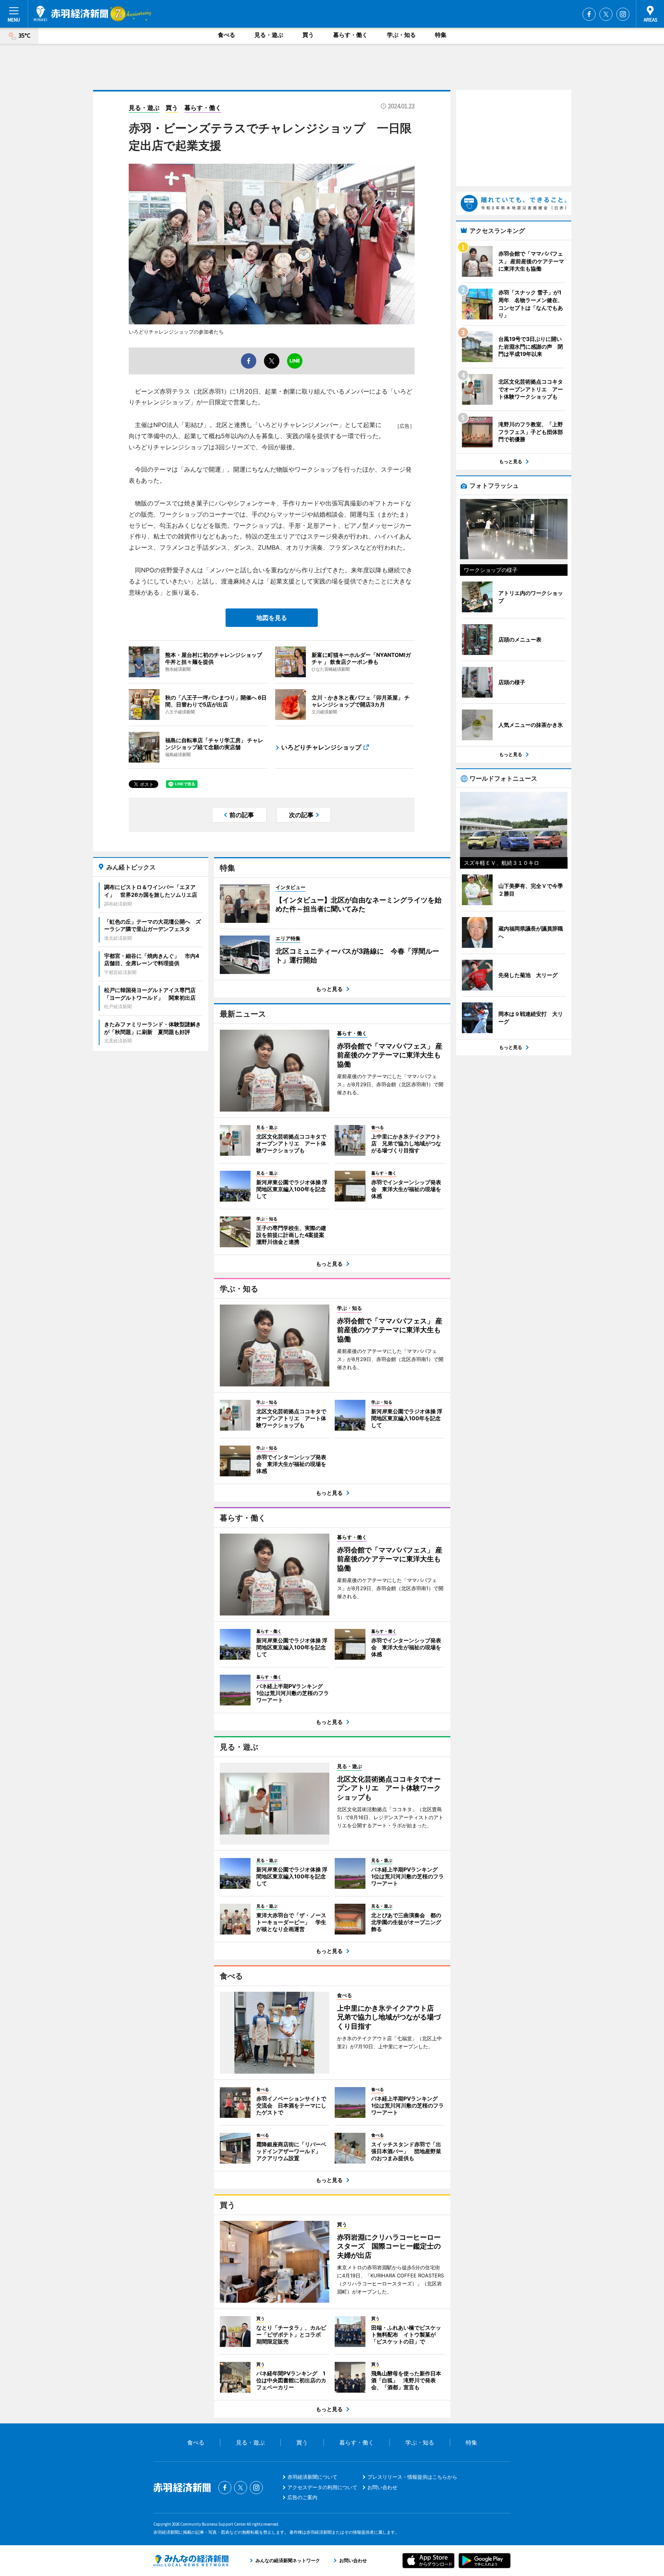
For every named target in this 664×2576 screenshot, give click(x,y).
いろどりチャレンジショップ (321, 747)
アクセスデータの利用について (322, 2487)
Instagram (623, 14)
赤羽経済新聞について (312, 2477)
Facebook (589, 14)
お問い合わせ (382, 2487)
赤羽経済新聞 (71, 13)
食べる (227, 35)
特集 (441, 35)
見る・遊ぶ (269, 35)
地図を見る (272, 618)
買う (308, 35)
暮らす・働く (350, 35)
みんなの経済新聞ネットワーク (191, 2561)
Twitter (606, 14)
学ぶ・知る (401, 35)
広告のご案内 (302, 2497)
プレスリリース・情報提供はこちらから (412, 2477)
